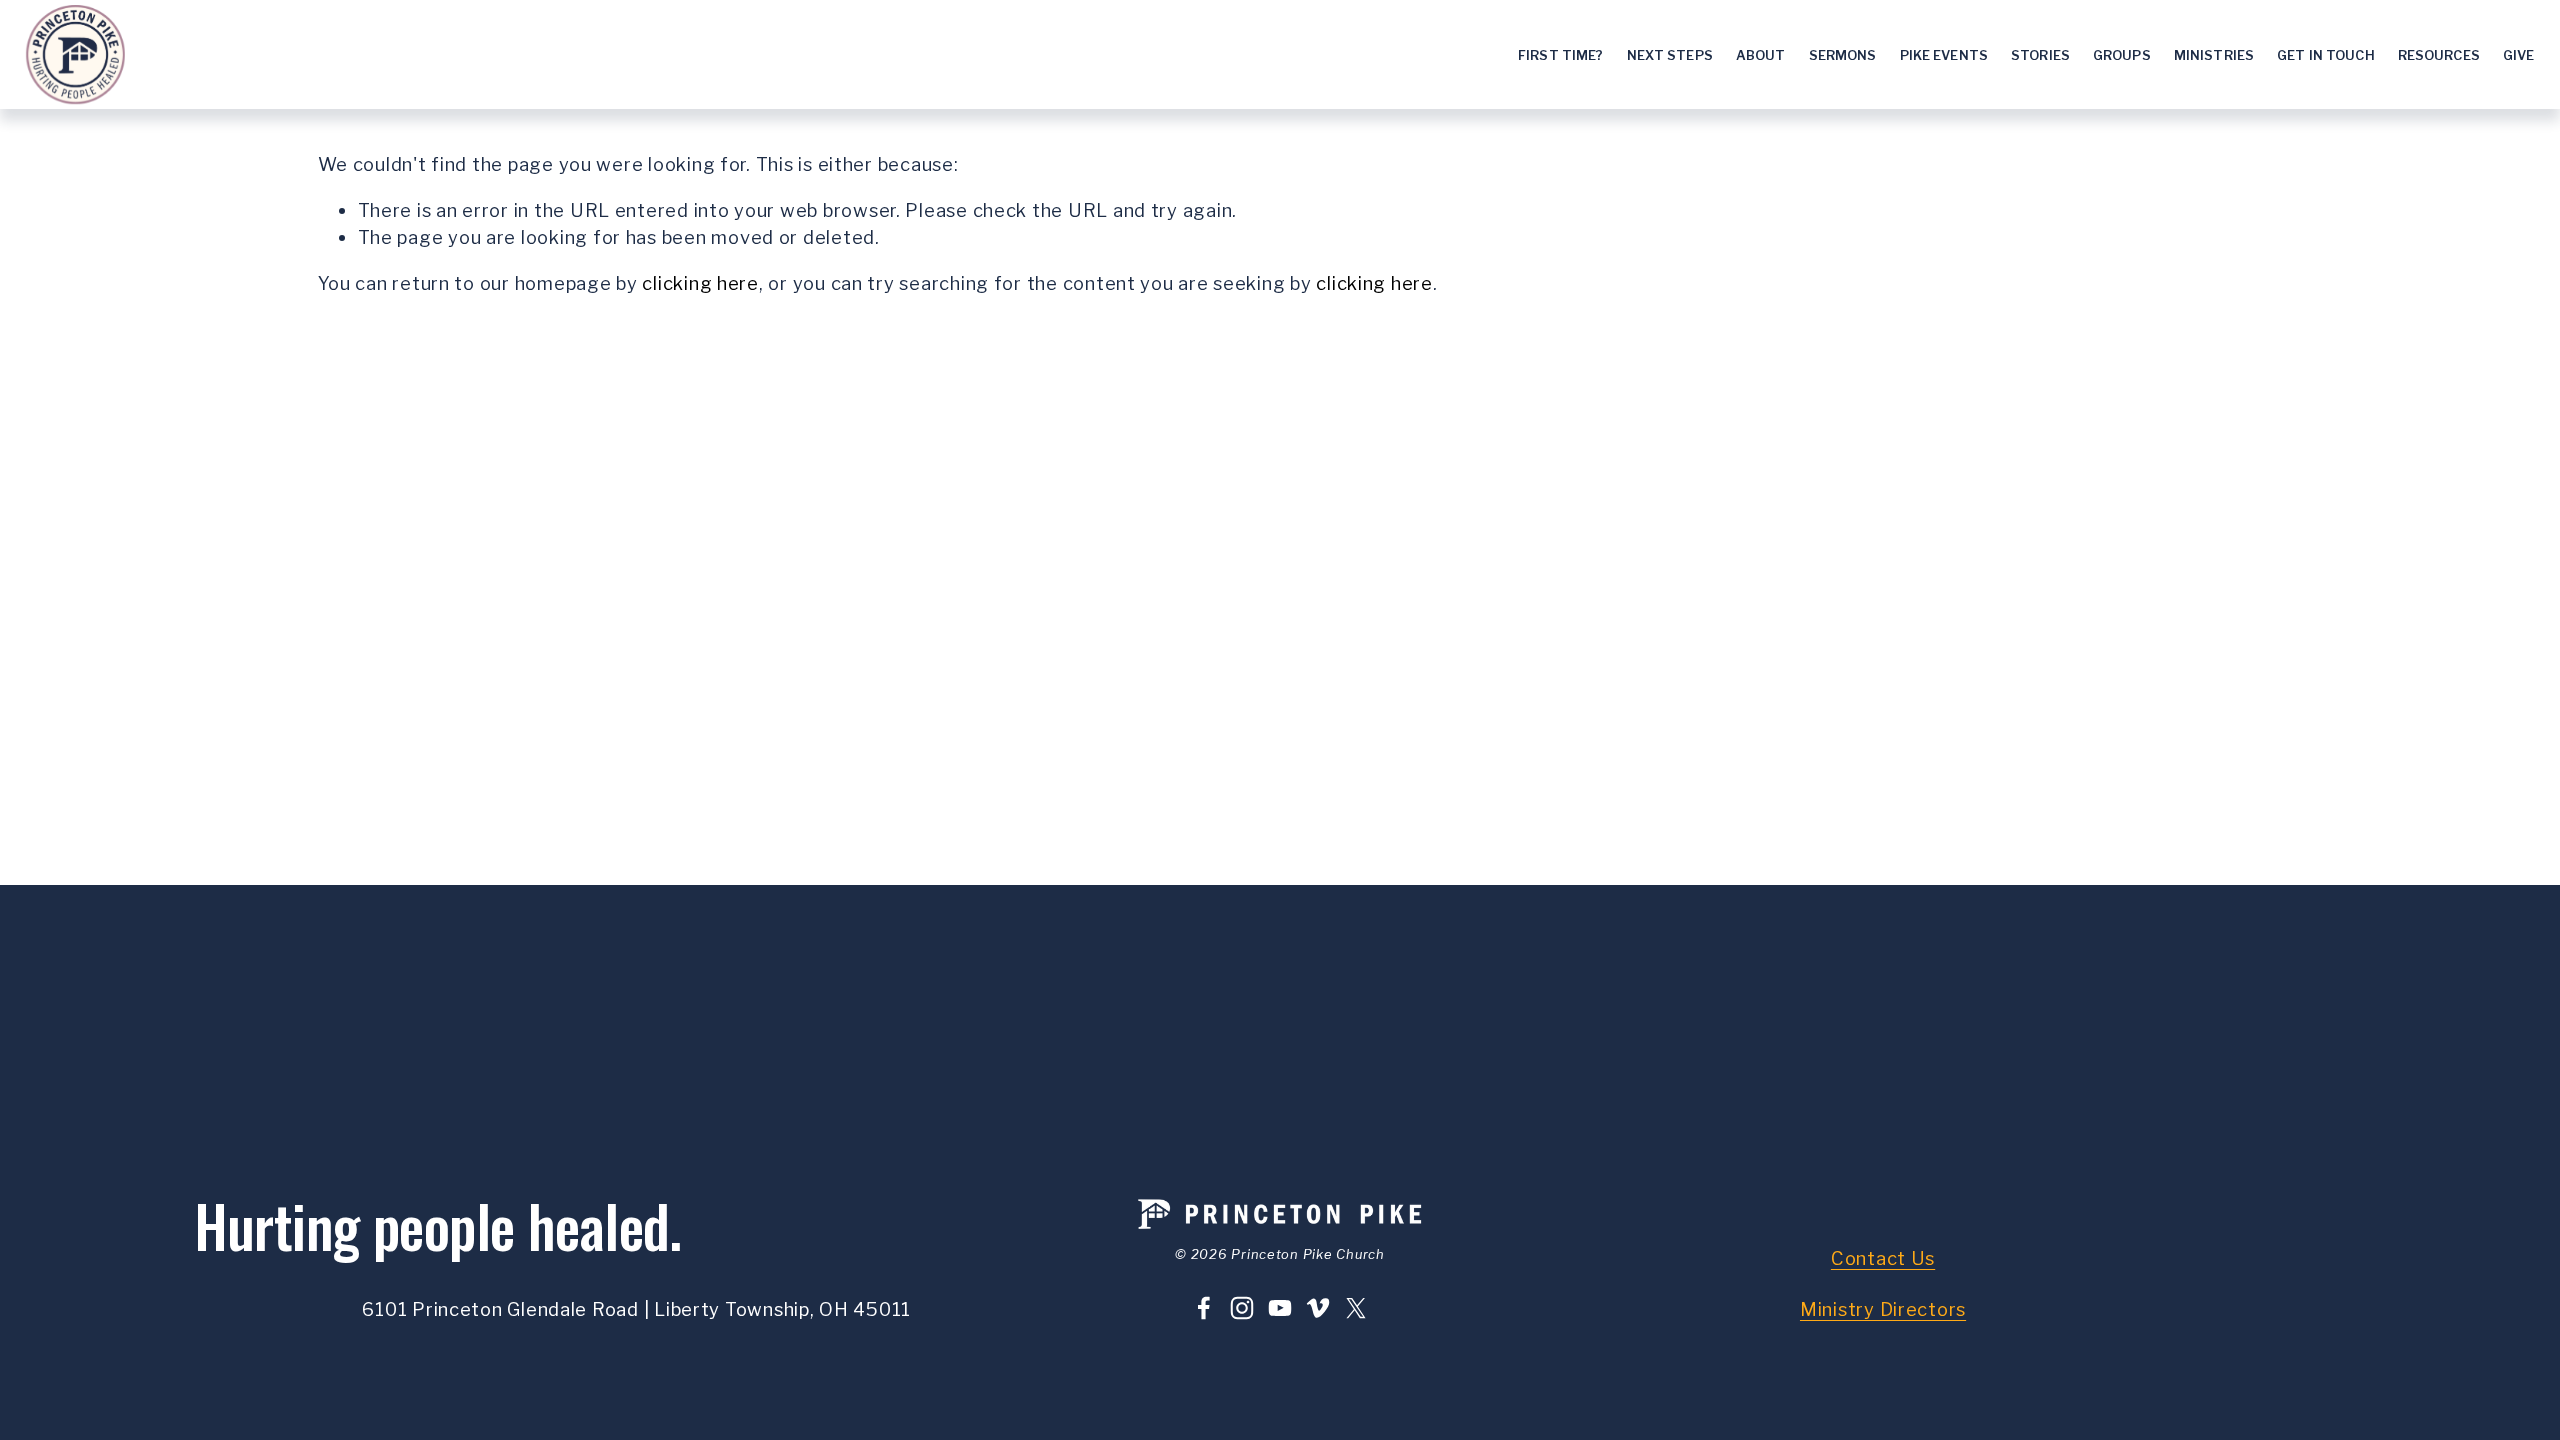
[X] (1356, 1308)
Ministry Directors (1883, 1309)
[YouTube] (1280, 1308)
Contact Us (1883, 1258)
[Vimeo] (1318, 1308)
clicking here (700, 283)
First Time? (1560, 55)
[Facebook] (1204, 1308)
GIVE (2519, 55)
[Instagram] (1242, 1308)
